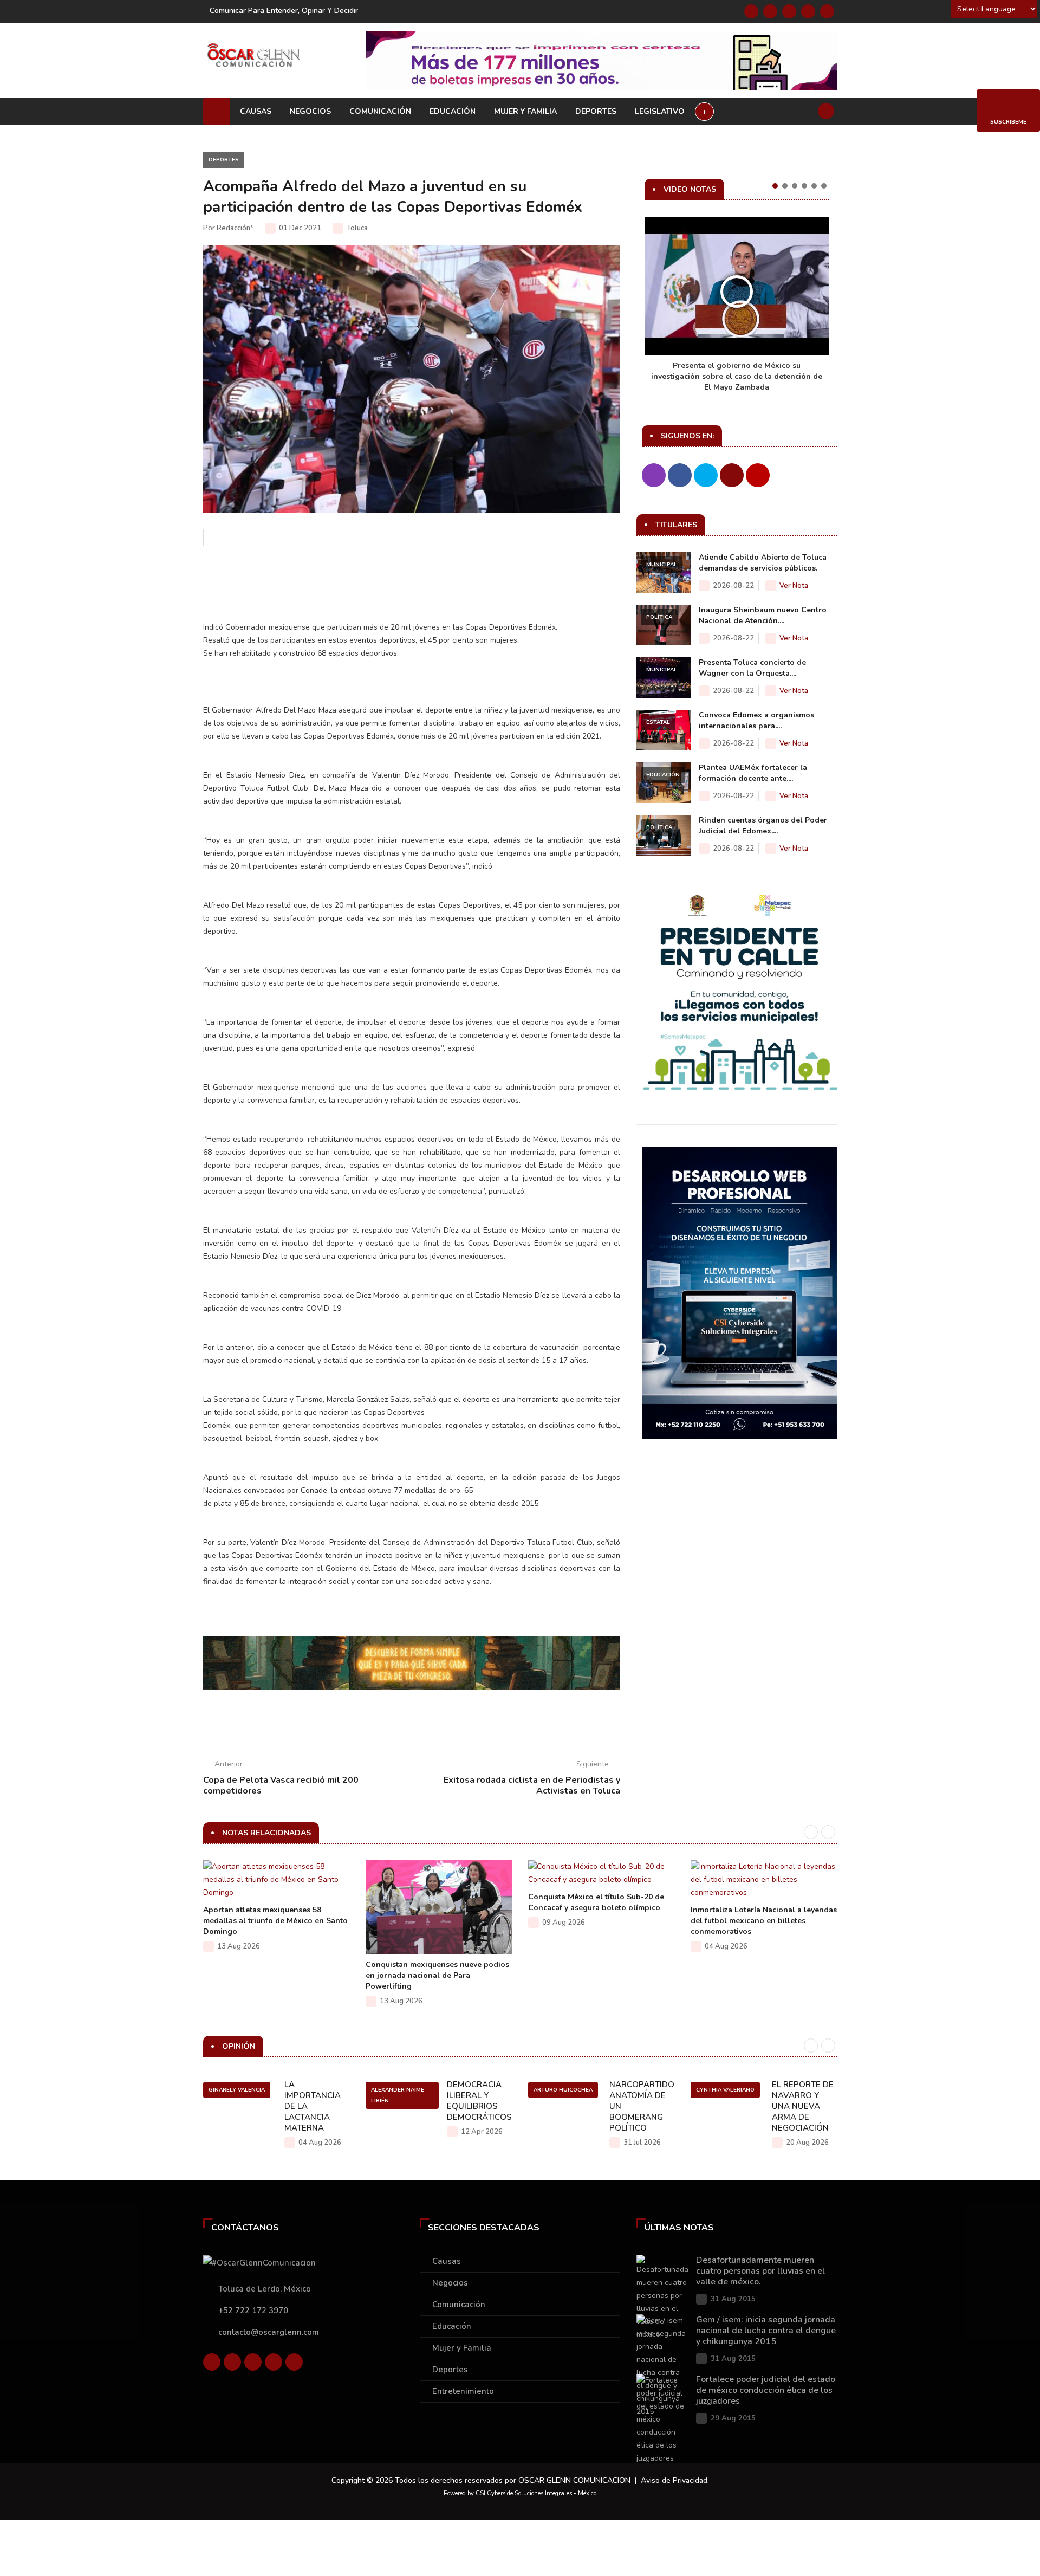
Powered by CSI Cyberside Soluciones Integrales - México (520, 2493)
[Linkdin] (789, 11)
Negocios (310, 111)
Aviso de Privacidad (674, 2480)
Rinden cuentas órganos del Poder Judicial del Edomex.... (763, 826)
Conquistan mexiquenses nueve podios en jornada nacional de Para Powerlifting (437, 1975)
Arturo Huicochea (563, 2090)
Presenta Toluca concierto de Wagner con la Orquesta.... (752, 668)
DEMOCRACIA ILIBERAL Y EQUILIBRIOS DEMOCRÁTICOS (479, 2101)
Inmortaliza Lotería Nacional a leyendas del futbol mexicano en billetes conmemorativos (764, 1921)
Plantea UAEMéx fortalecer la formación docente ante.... (753, 773)
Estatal (658, 722)
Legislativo (660, 111)
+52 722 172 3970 (253, 2310)
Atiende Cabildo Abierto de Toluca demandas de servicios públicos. (763, 563)
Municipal (662, 565)
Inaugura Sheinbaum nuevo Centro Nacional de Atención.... (763, 615)
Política (659, 617)
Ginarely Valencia (237, 2090)
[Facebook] (751, 11)
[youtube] (808, 11)
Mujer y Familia (525, 111)
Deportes (596, 111)
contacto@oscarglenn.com (269, 2332)
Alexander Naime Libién (398, 2095)
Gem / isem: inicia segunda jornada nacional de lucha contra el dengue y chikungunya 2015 (766, 2331)
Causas (256, 111)
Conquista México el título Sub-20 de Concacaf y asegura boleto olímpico (596, 1902)
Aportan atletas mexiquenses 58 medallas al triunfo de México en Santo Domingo (275, 1921)
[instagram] (827, 11)
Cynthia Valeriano (725, 2090)
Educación (453, 111)
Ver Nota (794, 586)
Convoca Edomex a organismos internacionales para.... (756, 720)
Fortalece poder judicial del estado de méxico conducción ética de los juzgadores (766, 2390)
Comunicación (380, 111)
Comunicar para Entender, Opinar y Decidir (284, 11)
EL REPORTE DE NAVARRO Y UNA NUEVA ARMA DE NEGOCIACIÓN (803, 2106)
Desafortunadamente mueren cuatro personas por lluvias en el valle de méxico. (760, 2271)
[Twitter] (770, 11)
